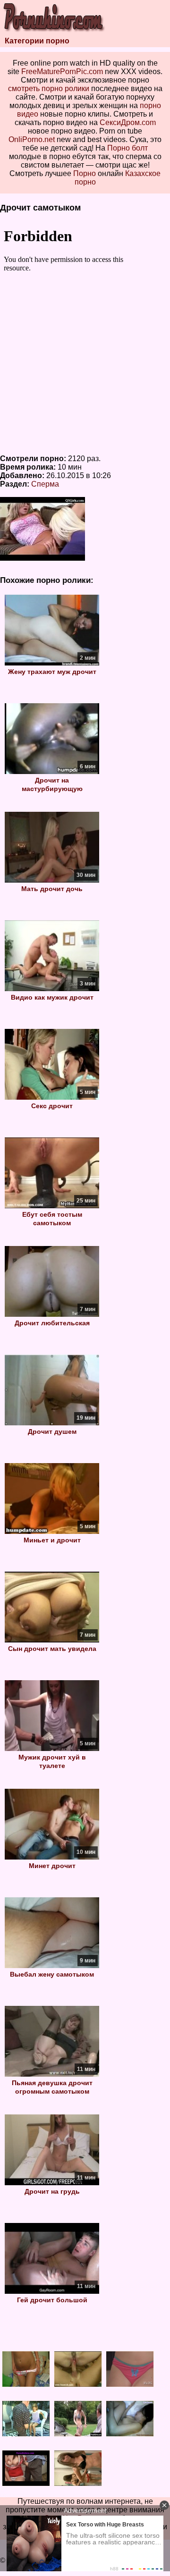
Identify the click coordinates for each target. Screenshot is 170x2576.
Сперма (45, 484)
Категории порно (37, 41)
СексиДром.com (128, 122)
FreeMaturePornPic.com (62, 72)
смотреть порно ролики (49, 88)
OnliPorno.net (32, 139)
